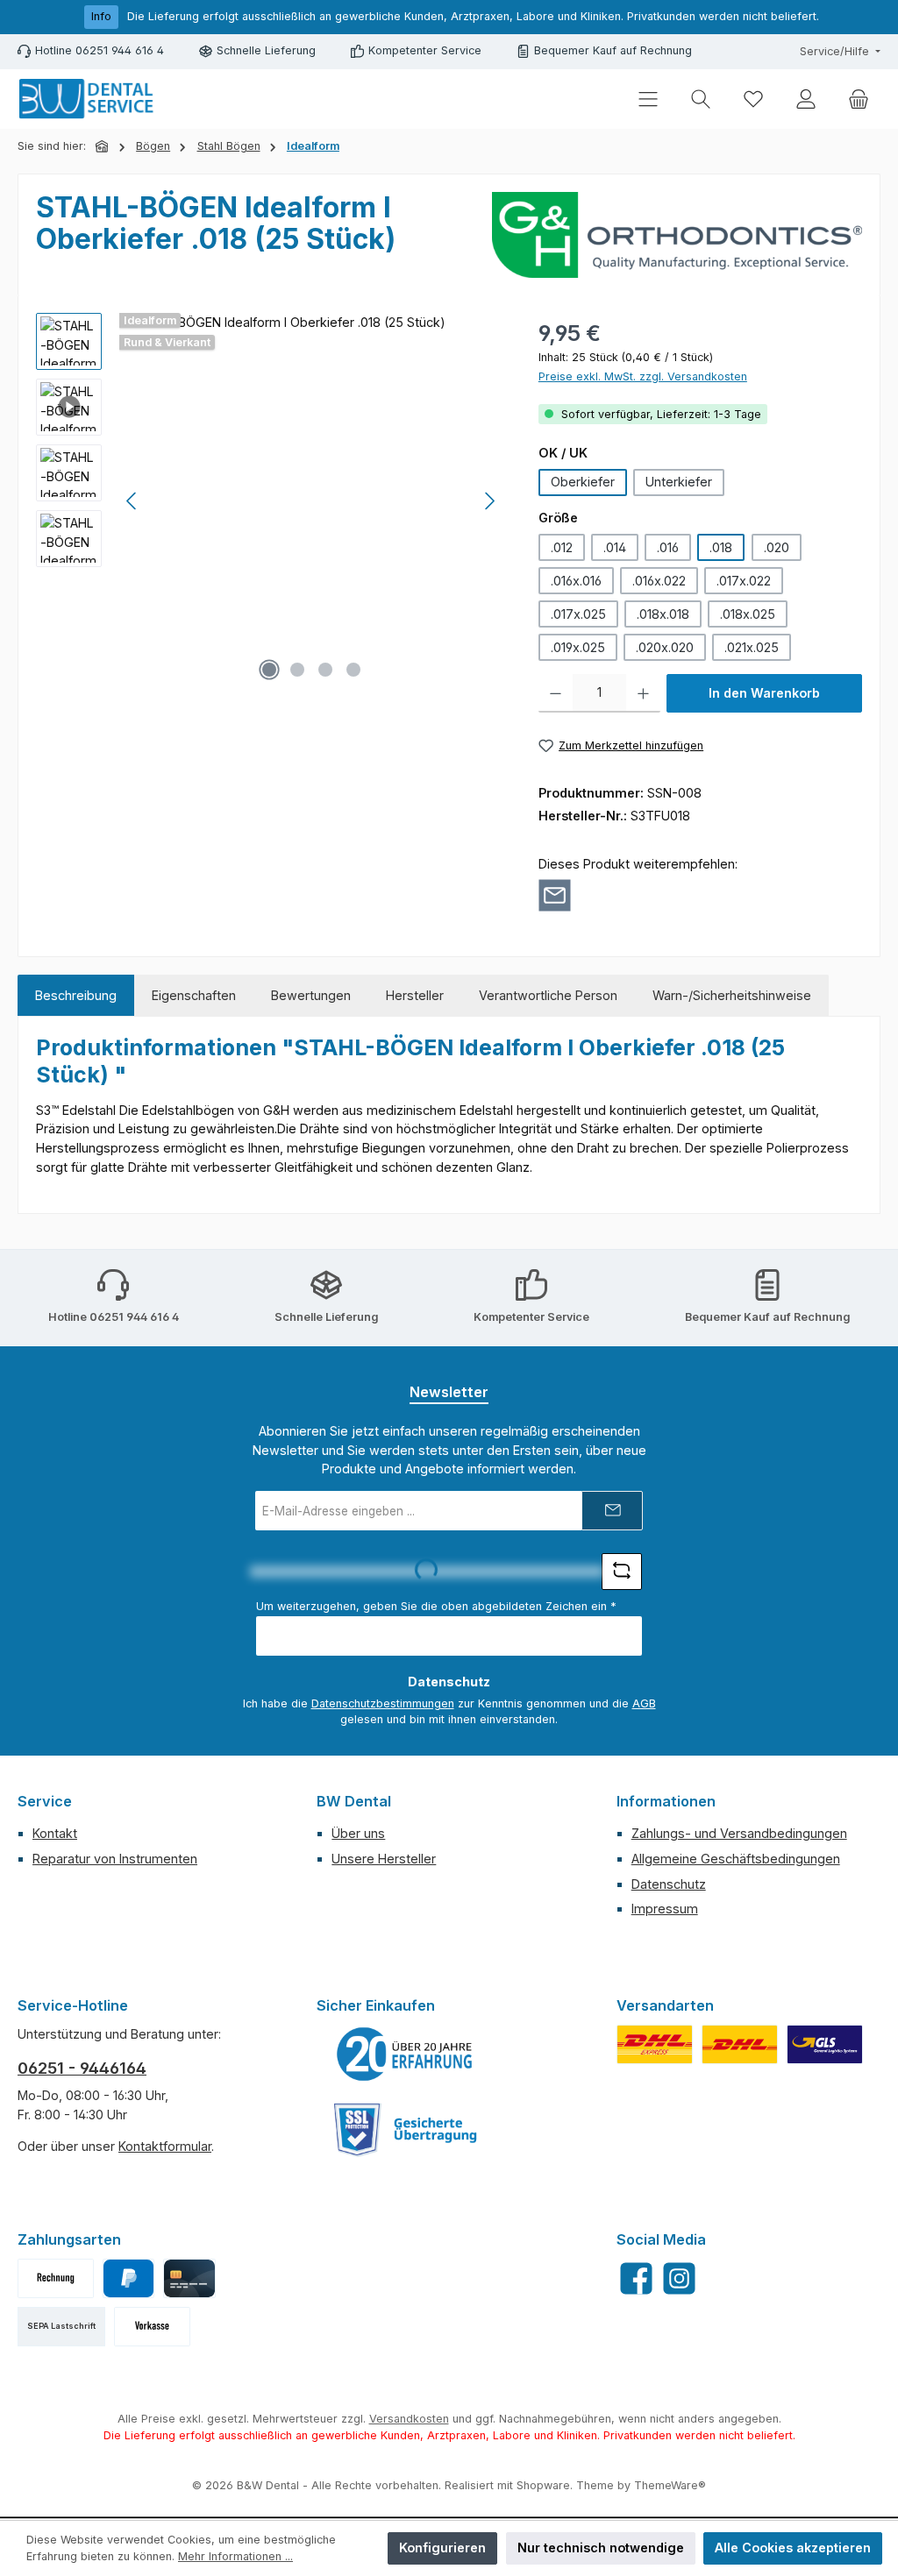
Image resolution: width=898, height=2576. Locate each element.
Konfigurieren (442, 2548)
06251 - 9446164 (82, 2068)
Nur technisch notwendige (601, 2548)
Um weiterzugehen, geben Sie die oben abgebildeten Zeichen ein (436, 1606)
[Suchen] (701, 99)
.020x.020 (665, 647)
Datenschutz (669, 1884)
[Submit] (612, 1511)
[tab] (76, 996)
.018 (721, 547)
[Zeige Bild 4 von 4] (353, 670)
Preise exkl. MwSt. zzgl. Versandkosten (643, 376)
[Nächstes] (489, 501)
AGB (644, 1703)
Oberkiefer (583, 482)
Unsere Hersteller (384, 1859)
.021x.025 (752, 647)
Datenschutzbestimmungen (383, 1703)
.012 (562, 547)
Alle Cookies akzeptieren (793, 2548)
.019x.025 (578, 647)
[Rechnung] (56, 2278)
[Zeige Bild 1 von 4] (269, 670)
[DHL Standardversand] (740, 2044)
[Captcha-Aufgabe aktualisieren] (622, 1572)
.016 (668, 547)
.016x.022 (659, 581)
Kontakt (55, 1833)
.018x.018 (663, 614)
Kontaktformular (165, 2146)
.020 (777, 547)
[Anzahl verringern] (556, 693)
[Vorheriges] (132, 501)
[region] (270, 501)
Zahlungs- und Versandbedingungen (739, 1833)
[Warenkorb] (859, 99)
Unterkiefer (679, 482)
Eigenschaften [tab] (194, 995)
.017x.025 (578, 614)
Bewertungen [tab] (311, 995)
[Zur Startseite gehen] (88, 99)
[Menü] (648, 99)
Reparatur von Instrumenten (115, 1859)
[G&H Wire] (677, 235)
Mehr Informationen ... (235, 2556)
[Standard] (825, 2044)
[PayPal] (128, 2278)
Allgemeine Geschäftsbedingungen (736, 1859)
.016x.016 (576, 581)
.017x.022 (744, 581)
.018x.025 (748, 614)
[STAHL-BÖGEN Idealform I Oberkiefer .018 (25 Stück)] (311, 501)
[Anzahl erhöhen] (643, 693)
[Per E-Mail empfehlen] (555, 895)
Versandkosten (409, 2419)
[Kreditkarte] (189, 2278)
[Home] (103, 146)
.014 (615, 547)
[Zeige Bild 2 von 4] (297, 670)
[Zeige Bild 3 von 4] (325, 670)
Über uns (358, 1833)
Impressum (665, 1909)
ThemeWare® (670, 2485)
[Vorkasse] (152, 2327)
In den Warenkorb (764, 693)
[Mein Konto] (806, 99)
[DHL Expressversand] (655, 2044)
